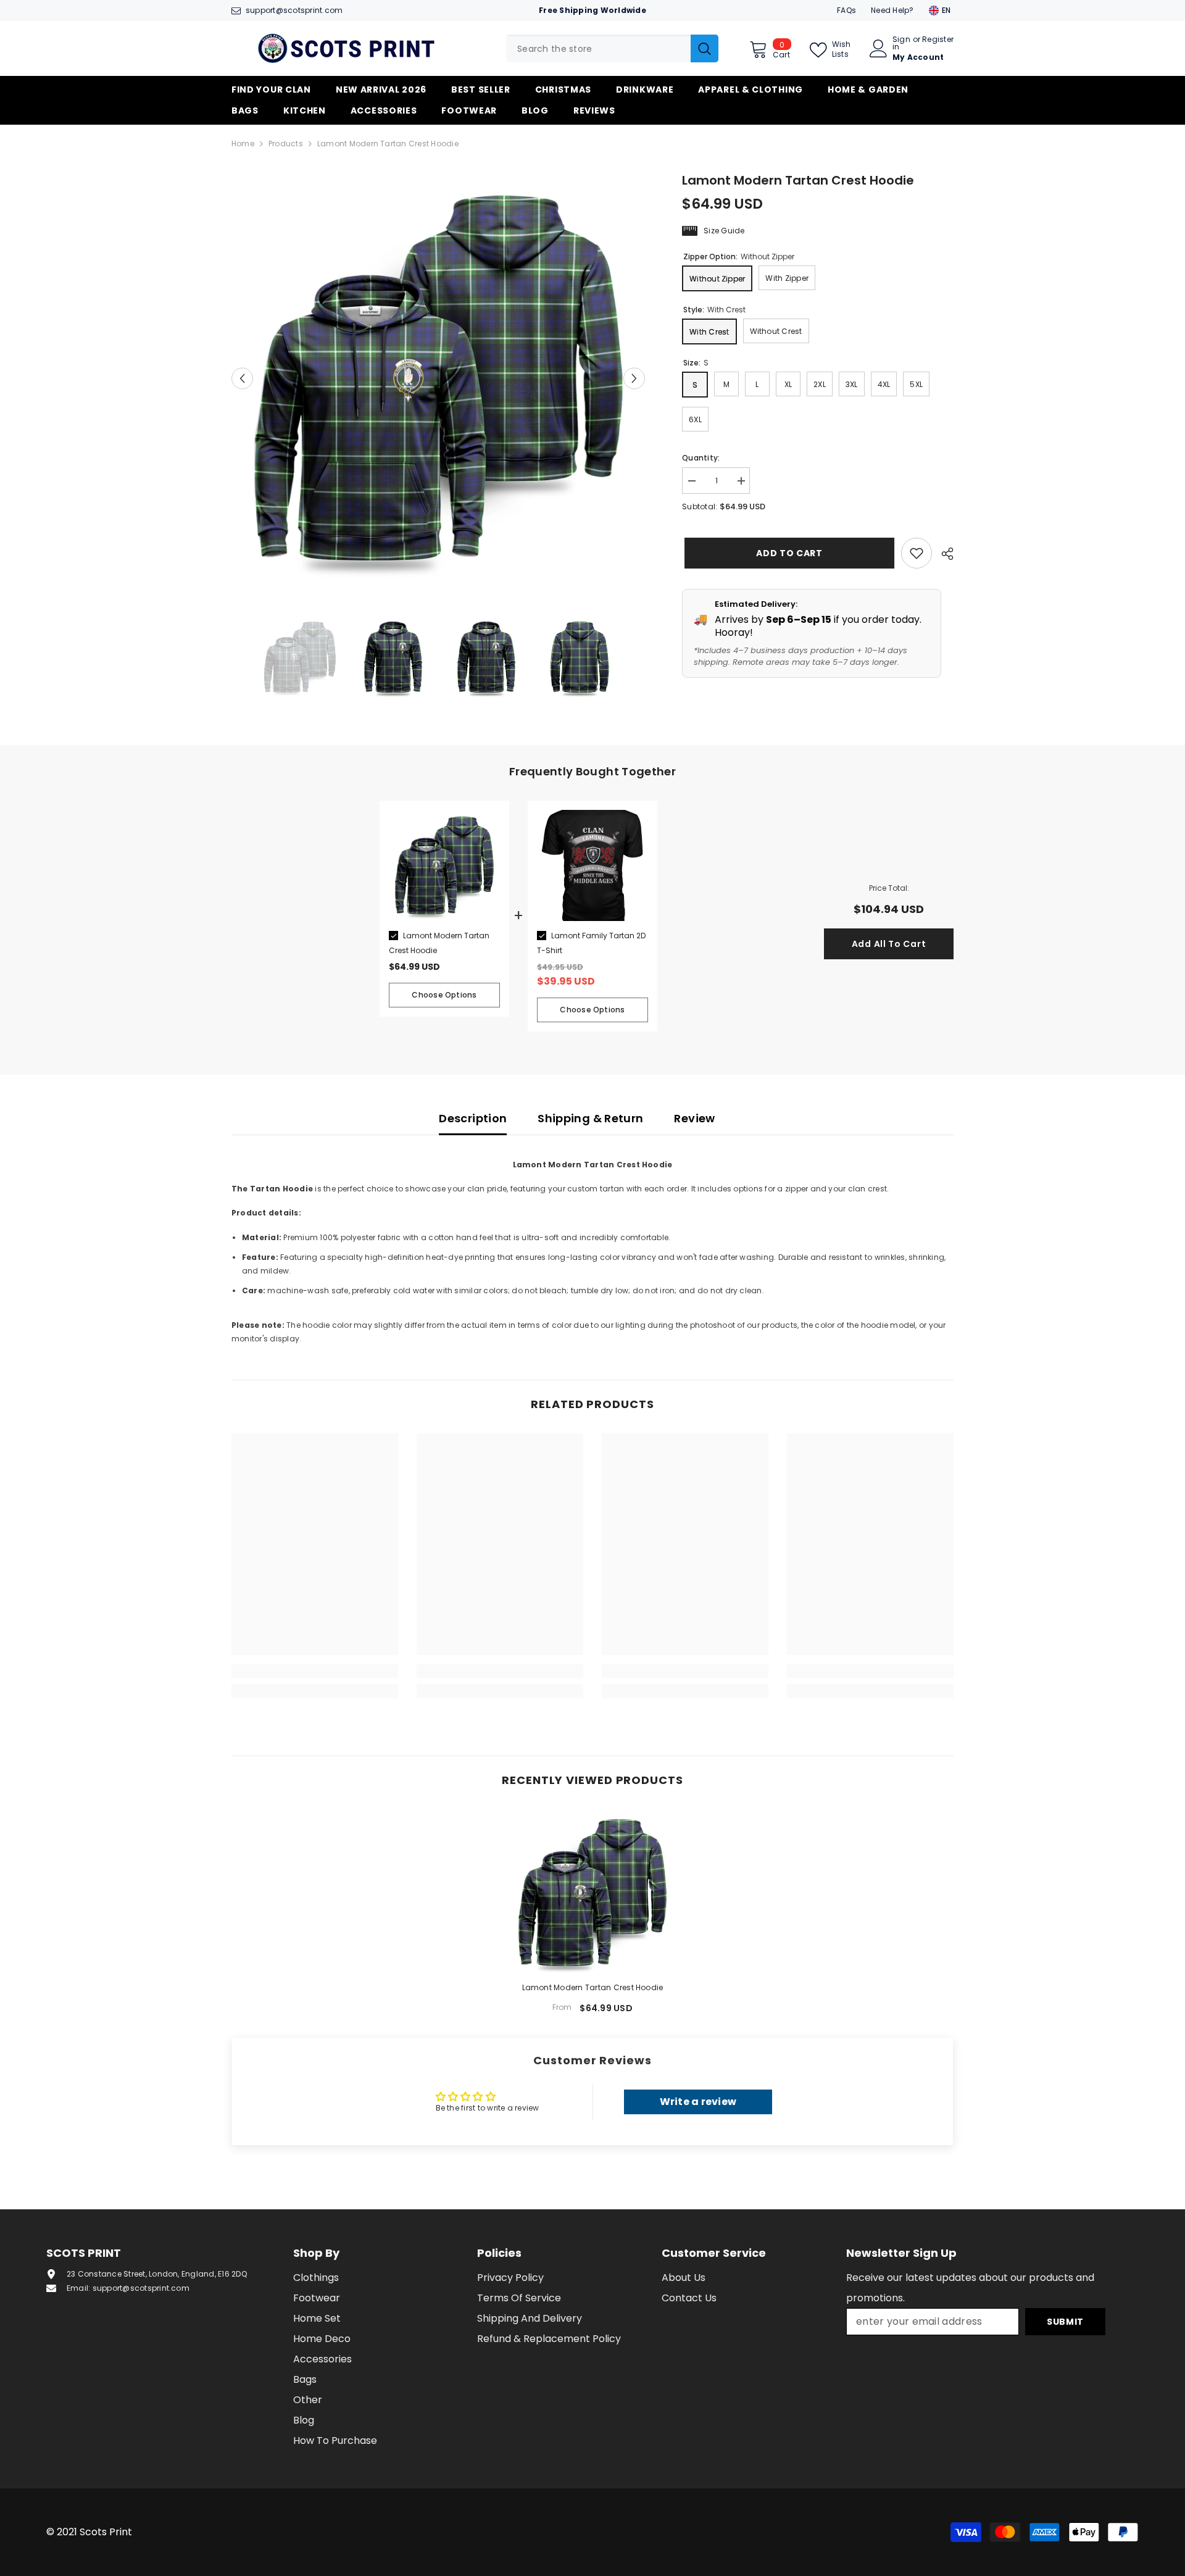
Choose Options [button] (444, 995)
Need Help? (892, 10)
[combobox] (598, 48)
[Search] (612, 48)
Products (286, 144)
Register (938, 40)
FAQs (846, 10)
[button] (242, 378)
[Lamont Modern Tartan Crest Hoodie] (592, 1893)
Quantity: (701, 458)
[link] (315, 1671)
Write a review (698, 2102)
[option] (439, 378)
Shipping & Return (590, 1118)
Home (243, 144)
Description (473, 1118)
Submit (1065, 2322)
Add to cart (787, 553)
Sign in (901, 43)
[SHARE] (943, 554)
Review (694, 1118)
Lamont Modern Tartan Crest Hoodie (593, 1987)
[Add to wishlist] (917, 553)
